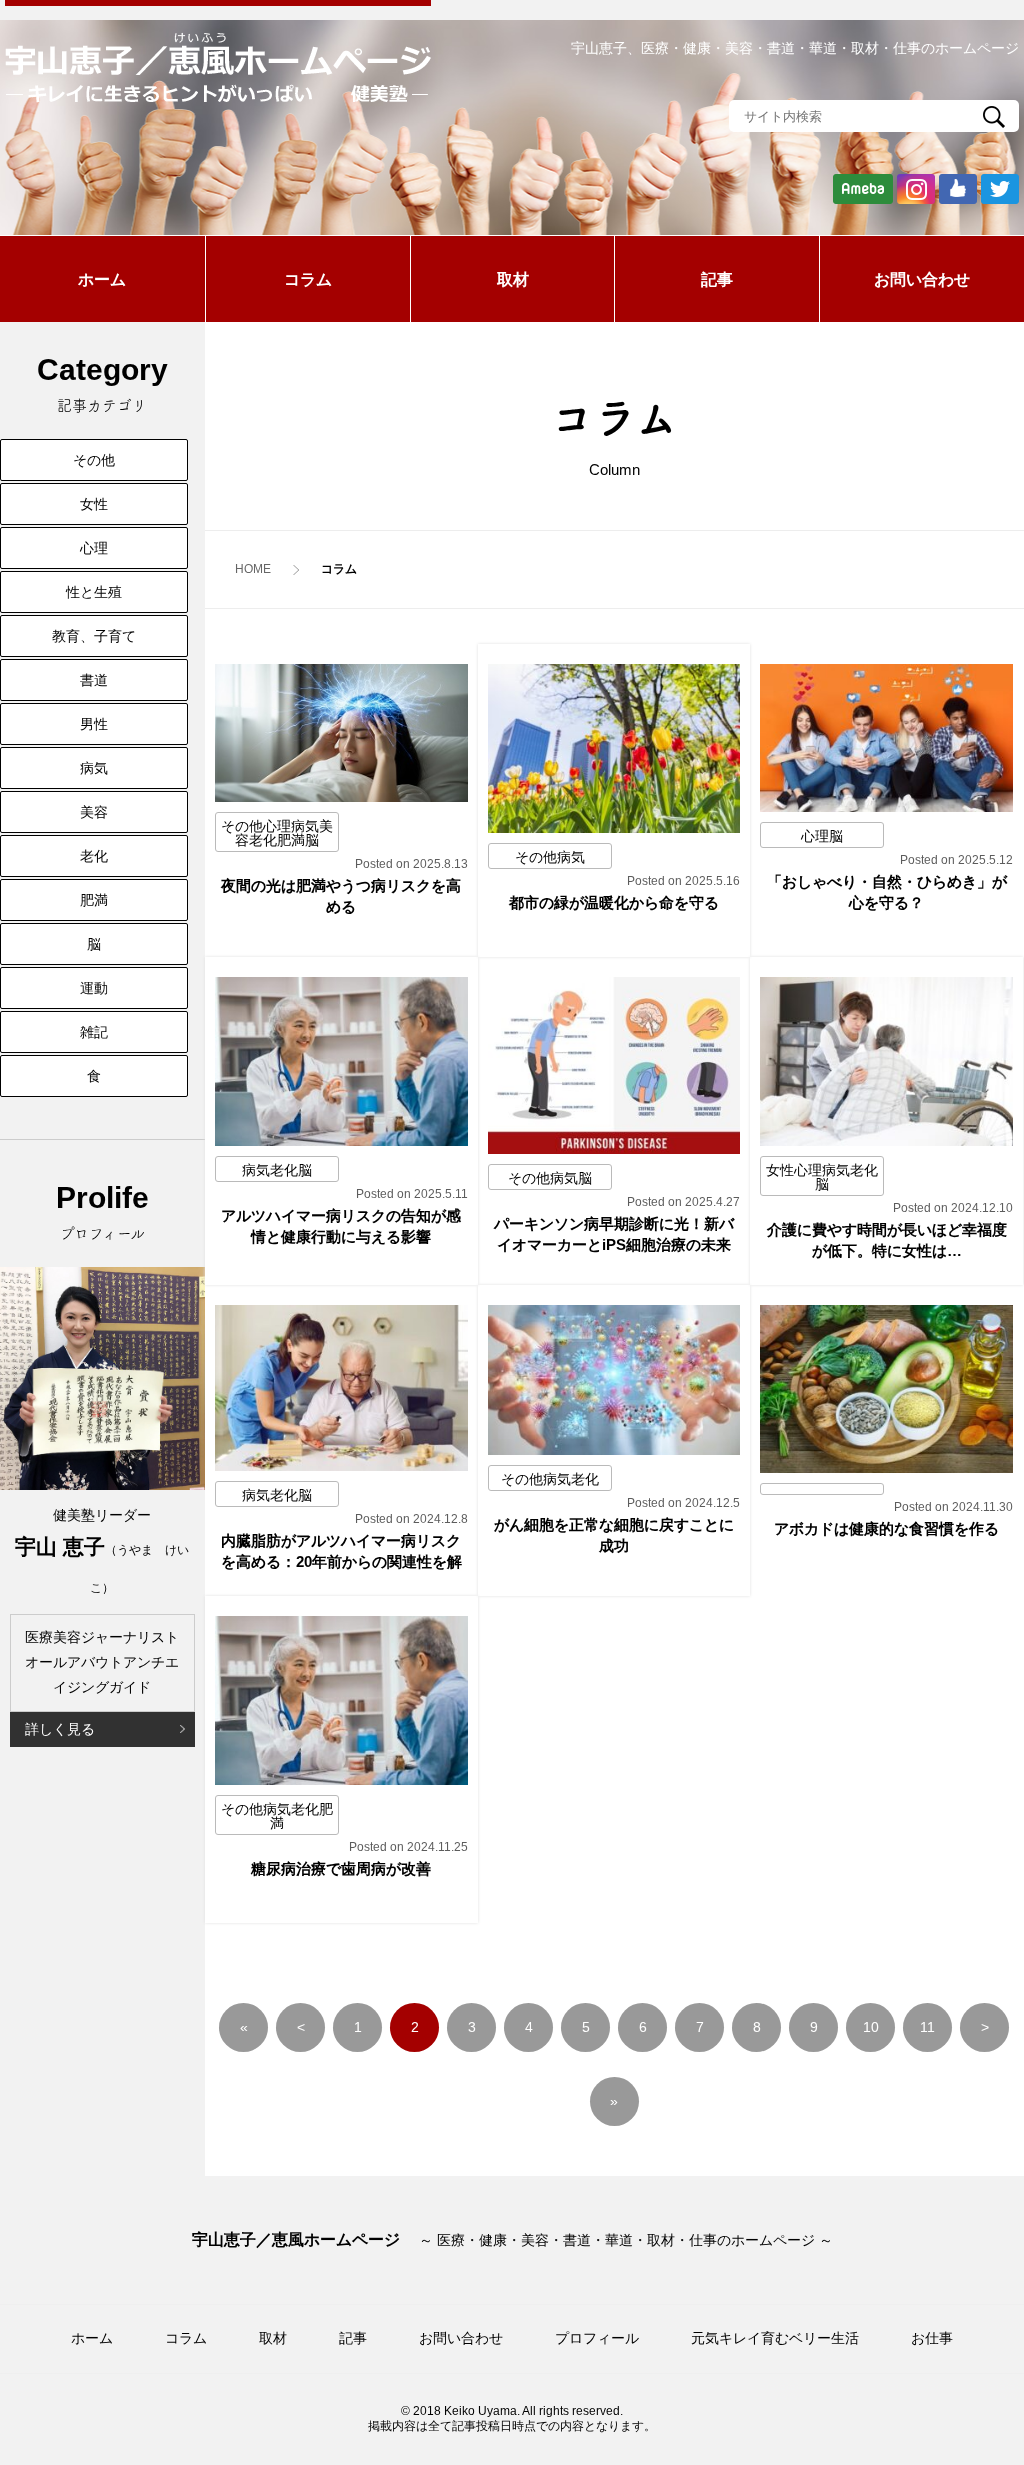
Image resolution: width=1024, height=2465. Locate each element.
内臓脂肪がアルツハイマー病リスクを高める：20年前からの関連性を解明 (341, 1561)
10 (871, 2027)
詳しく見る (60, 1729)
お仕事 (932, 2338)
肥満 (94, 900)
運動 (94, 988)
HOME (253, 569)
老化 (94, 856)
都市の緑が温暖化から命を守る (614, 902)
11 (927, 2027)
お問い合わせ (922, 279)
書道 (94, 680)
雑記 (94, 1032)
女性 (94, 504)
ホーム (102, 279)
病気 (94, 768)
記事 (717, 279)
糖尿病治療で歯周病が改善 (341, 1868)
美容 (94, 812)
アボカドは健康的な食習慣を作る (886, 1528)
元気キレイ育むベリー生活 (775, 2338)
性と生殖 (94, 592)
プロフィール (597, 2338)
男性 (94, 724)
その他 (94, 460)
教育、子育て (94, 636)
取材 (513, 279)
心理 (94, 548)
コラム (308, 279)
